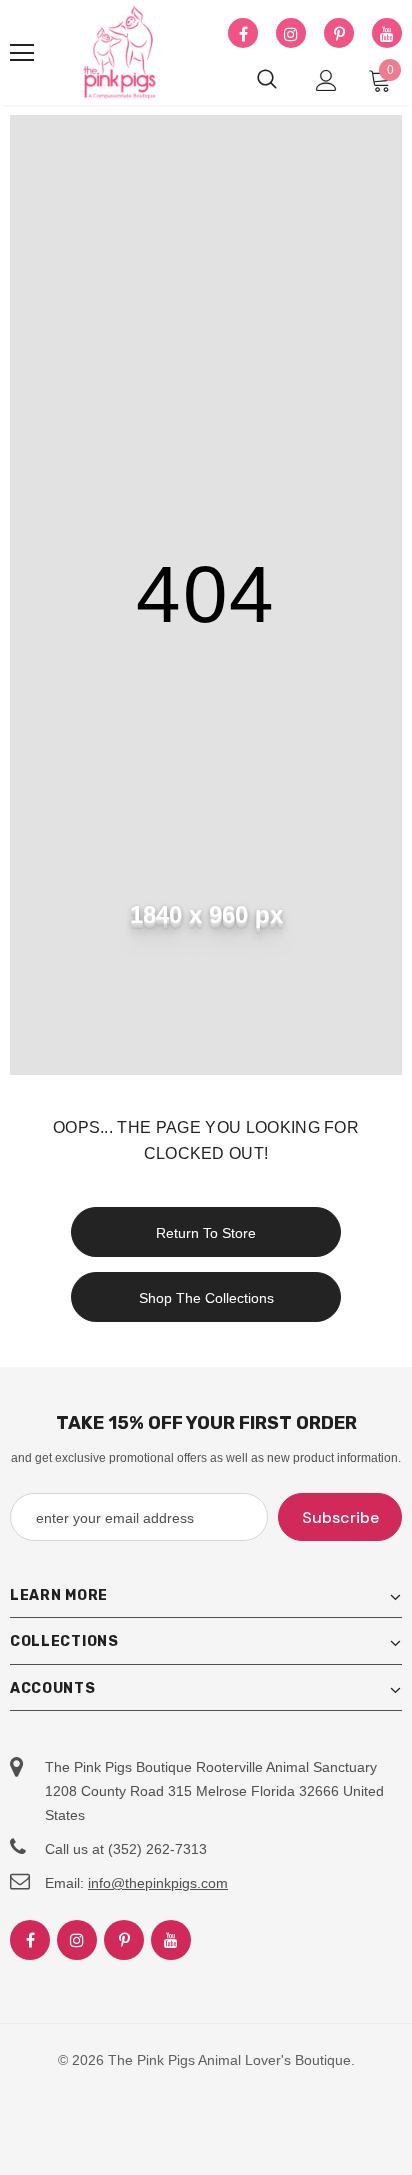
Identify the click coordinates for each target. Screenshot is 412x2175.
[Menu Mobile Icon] (22, 53)
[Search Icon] (267, 80)
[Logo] (120, 53)
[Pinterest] (339, 34)
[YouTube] (387, 34)
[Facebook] (243, 34)
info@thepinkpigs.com (158, 1883)
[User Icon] (326, 80)
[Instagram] (291, 34)
